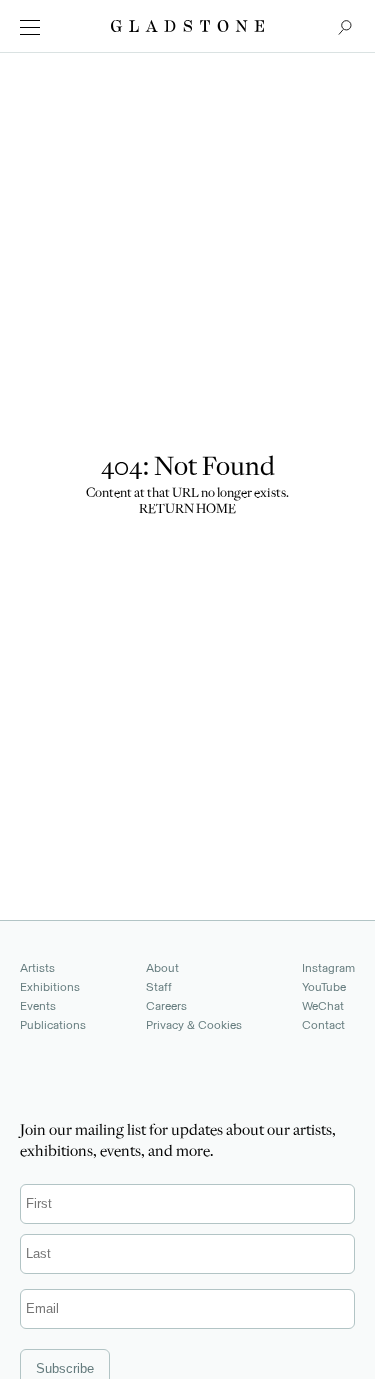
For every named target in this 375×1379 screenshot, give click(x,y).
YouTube (324, 987)
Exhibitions (50, 987)
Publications (53, 1025)
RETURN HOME (187, 510)
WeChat (323, 1006)
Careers (166, 1006)
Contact (323, 1025)
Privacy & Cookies (194, 1025)
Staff (159, 987)
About (162, 968)
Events (38, 1006)
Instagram (328, 968)
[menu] (30, 27)
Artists (37, 968)
